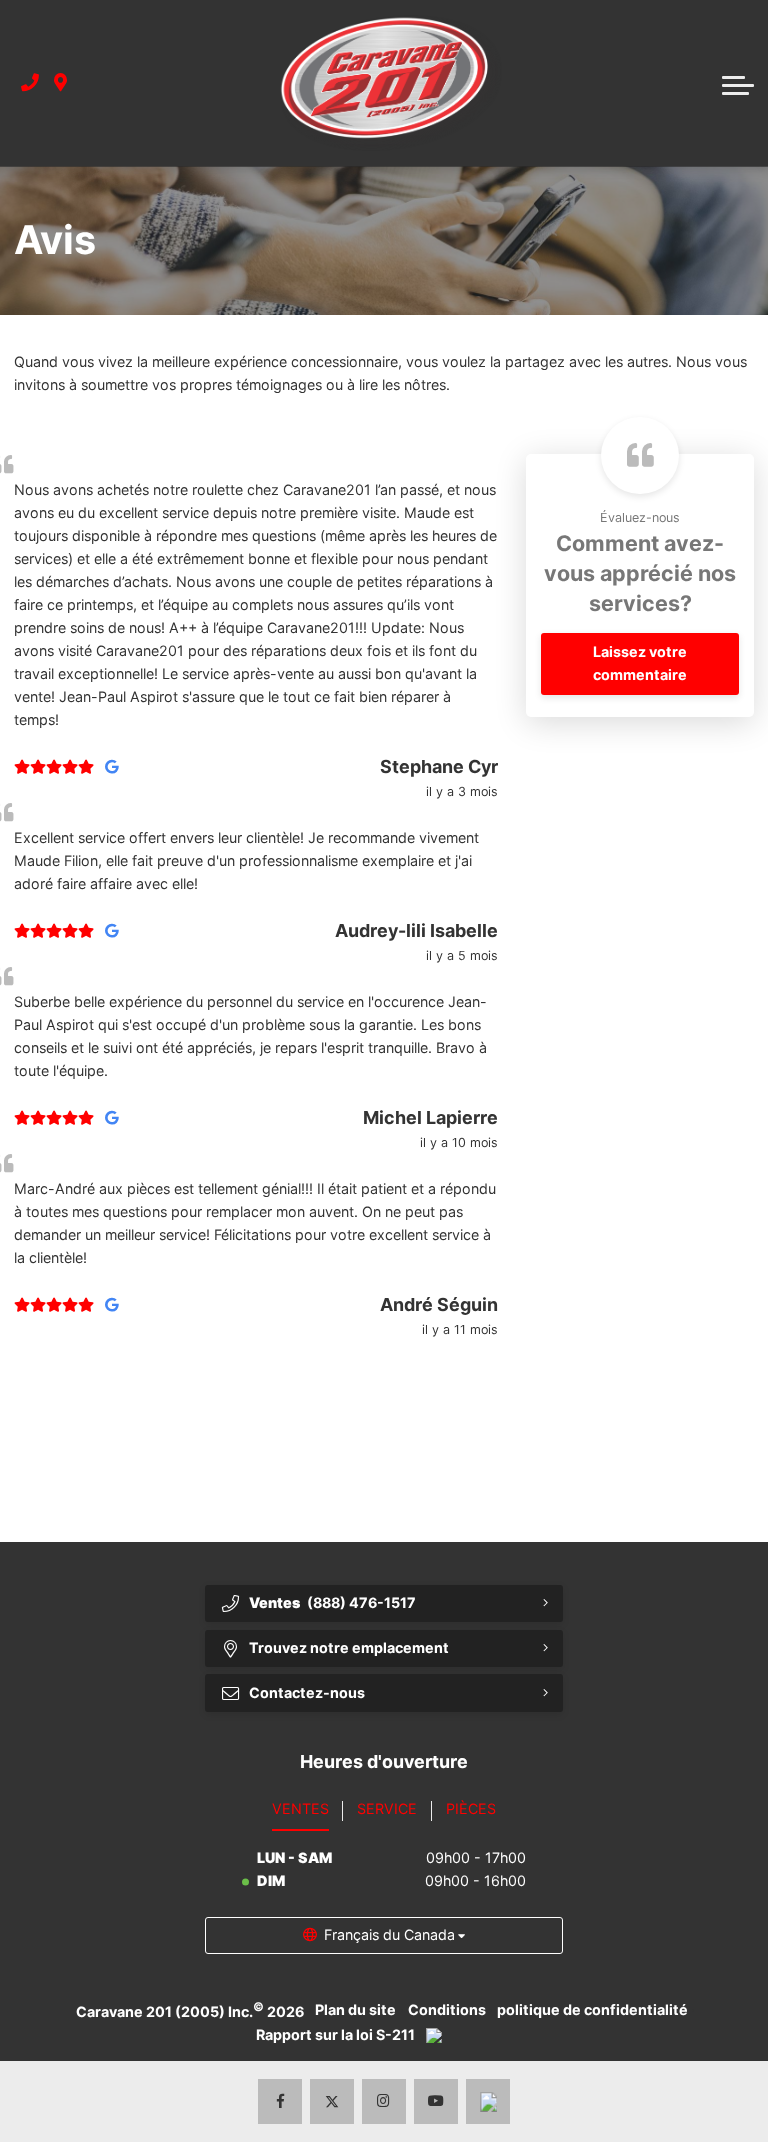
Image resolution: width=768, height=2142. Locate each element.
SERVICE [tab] (387, 1808)
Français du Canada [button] (389, 1934)
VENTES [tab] (300, 1808)
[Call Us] (30, 83)
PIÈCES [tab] (471, 1808)
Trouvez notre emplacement (349, 1647)
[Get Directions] (60, 83)
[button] (738, 83)
